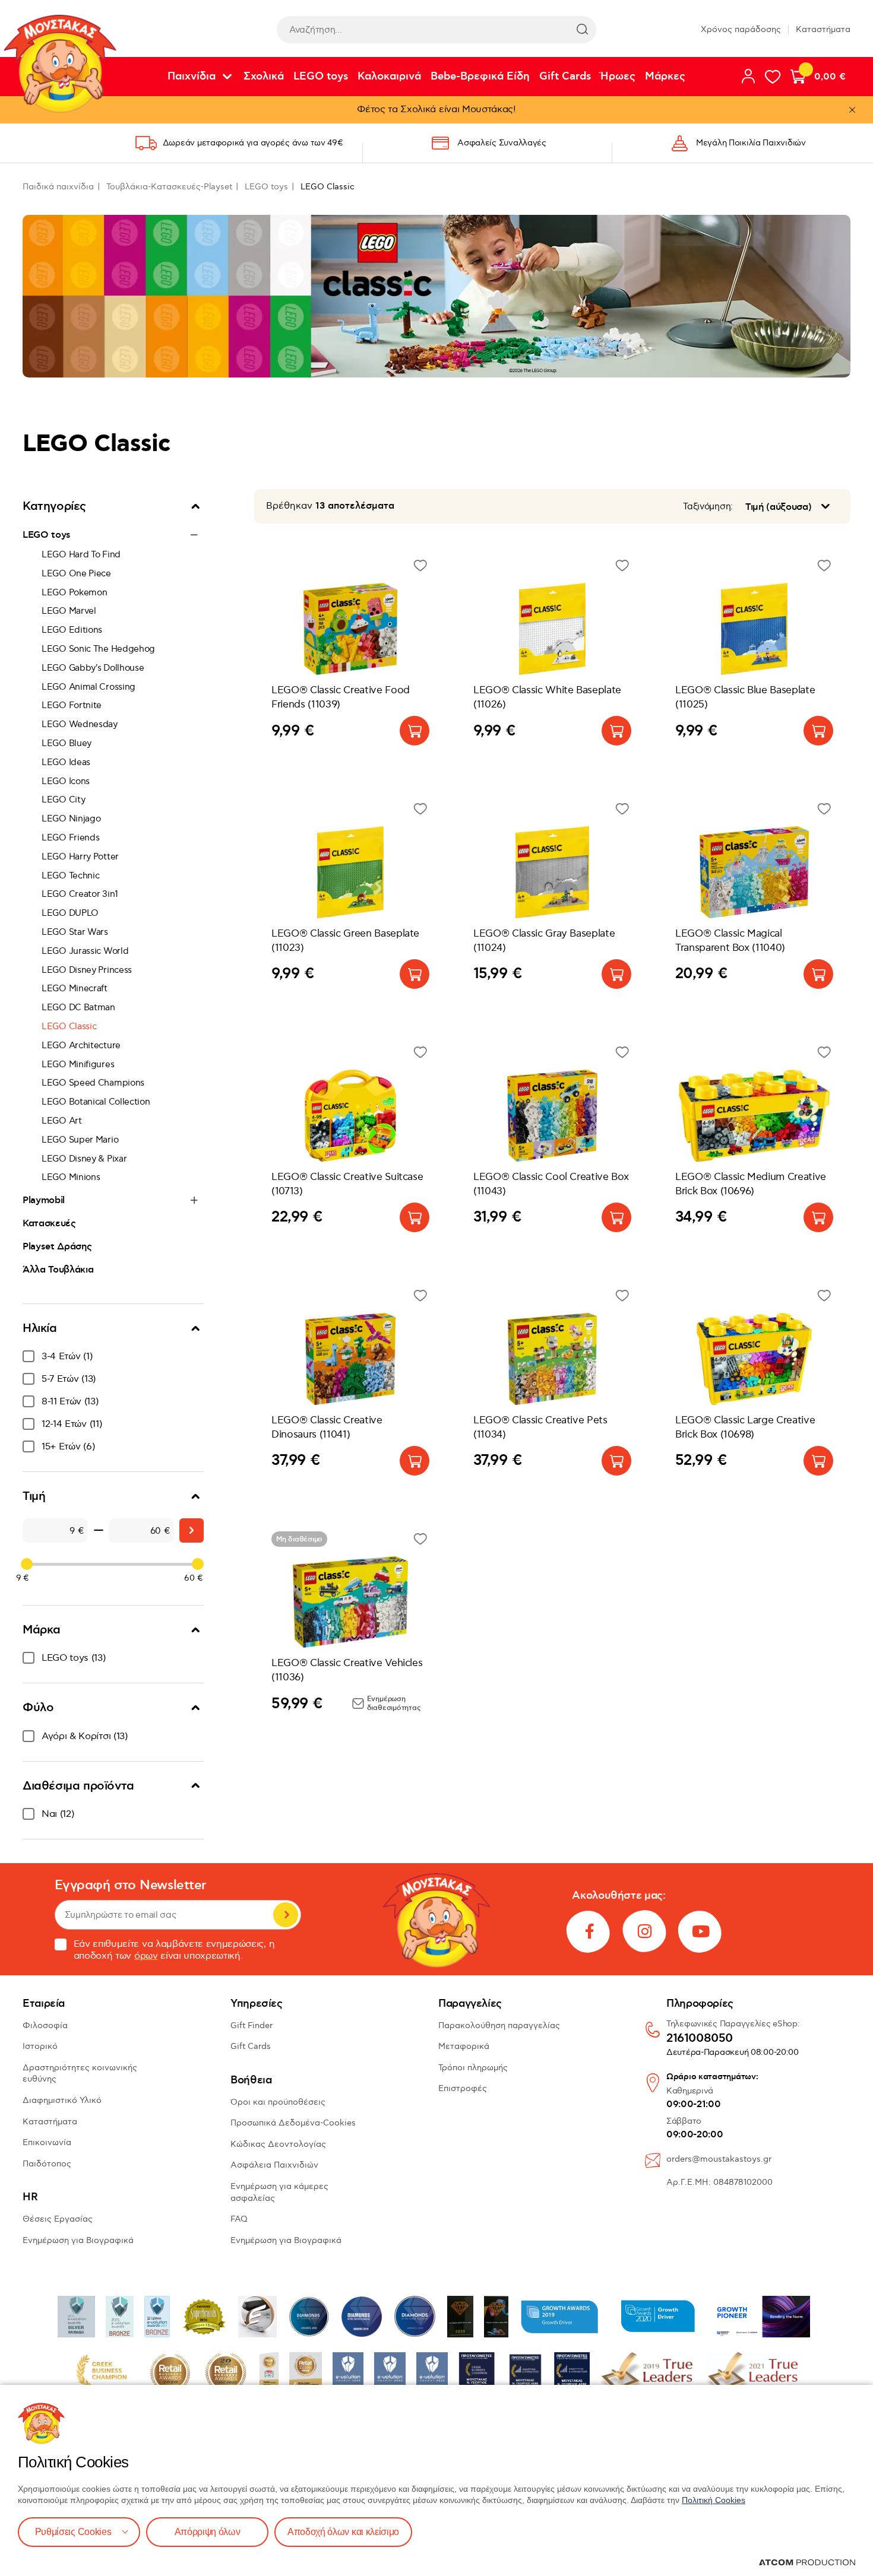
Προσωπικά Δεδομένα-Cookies (293, 2123)
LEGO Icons (66, 781)
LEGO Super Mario (80, 1140)
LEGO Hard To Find (81, 554)
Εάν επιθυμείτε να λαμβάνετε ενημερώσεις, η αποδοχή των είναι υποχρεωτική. (174, 1950)
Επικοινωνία (47, 2142)
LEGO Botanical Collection (96, 1102)
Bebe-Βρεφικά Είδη (480, 77)
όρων (146, 1956)
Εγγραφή (286, 1915)
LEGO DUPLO (70, 913)
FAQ (239, 2219)
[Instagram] (645, 1931)
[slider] (27, 1564)
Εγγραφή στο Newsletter (131, 1885)
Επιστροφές (463, 2088)
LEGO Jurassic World (85, 951)
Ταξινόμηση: (708, 507)
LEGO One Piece (76, 573)
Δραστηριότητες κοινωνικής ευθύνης (80, 2074)
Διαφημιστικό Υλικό (62, 2100)
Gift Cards (565, 77)
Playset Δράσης (57, 1246)
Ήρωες (618, 77)
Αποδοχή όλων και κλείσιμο (343, 2532)
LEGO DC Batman (78, 1007)
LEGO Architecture (81, 1045)
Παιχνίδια (192, 77)
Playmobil (44, 1200)
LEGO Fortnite (72, 705)
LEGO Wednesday (80, 724)
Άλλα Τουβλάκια (58, 1270)
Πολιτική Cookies (714, 2500)
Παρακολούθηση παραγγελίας (499, 2025)
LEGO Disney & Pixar (84, 1159)
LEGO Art (62, 1121)
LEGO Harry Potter (80, 856)
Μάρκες (665, 77)
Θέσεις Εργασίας (58, 2219)
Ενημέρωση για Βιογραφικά (78, 2240)
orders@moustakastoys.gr (719, 2159)
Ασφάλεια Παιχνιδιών (274, 2165)
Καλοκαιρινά (389, 77)
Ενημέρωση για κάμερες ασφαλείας (279, 2192)
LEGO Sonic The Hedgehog (98, 649)
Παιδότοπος (47, 2164)
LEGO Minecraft (75, 988)
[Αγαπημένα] (773, 77)
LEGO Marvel (69, 611)
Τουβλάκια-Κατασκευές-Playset (169, 187)
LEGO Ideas (66, 762)
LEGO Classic (69, 1026)
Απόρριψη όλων (208, 2532)
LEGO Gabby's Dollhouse (93, 668)
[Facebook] (589, 1931)
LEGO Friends (70, 837)
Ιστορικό (40, 2046)
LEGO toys (321, 77)
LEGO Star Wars (75, 932)
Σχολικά (264, 77)
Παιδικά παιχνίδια (58, 187)
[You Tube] (701, 1931)
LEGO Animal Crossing (88, 687)
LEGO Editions (72, 630)
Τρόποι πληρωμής (473, 2068)
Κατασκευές (49, 1223)
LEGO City (63, 800)
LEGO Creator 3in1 (80, 894)
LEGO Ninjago (71, 819)
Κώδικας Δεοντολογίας (278, 2144)
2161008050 (700, 2039)
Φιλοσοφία (45, 2025)
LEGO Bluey (67, 743)
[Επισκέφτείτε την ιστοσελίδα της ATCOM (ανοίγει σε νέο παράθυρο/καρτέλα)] (807, 2562)
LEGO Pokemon (74, 592)
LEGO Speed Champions (93, 1083)
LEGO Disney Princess (87, 970)
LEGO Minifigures (78, 1064)
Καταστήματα (823, 29)
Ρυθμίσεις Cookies (73, 2532)
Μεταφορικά (464, 2046)
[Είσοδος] (748, 76)
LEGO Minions (71, 1177)
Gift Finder (252, 2025)
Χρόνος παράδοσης (741, 29)
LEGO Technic (70, 875)
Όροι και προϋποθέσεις (278, 2102)
